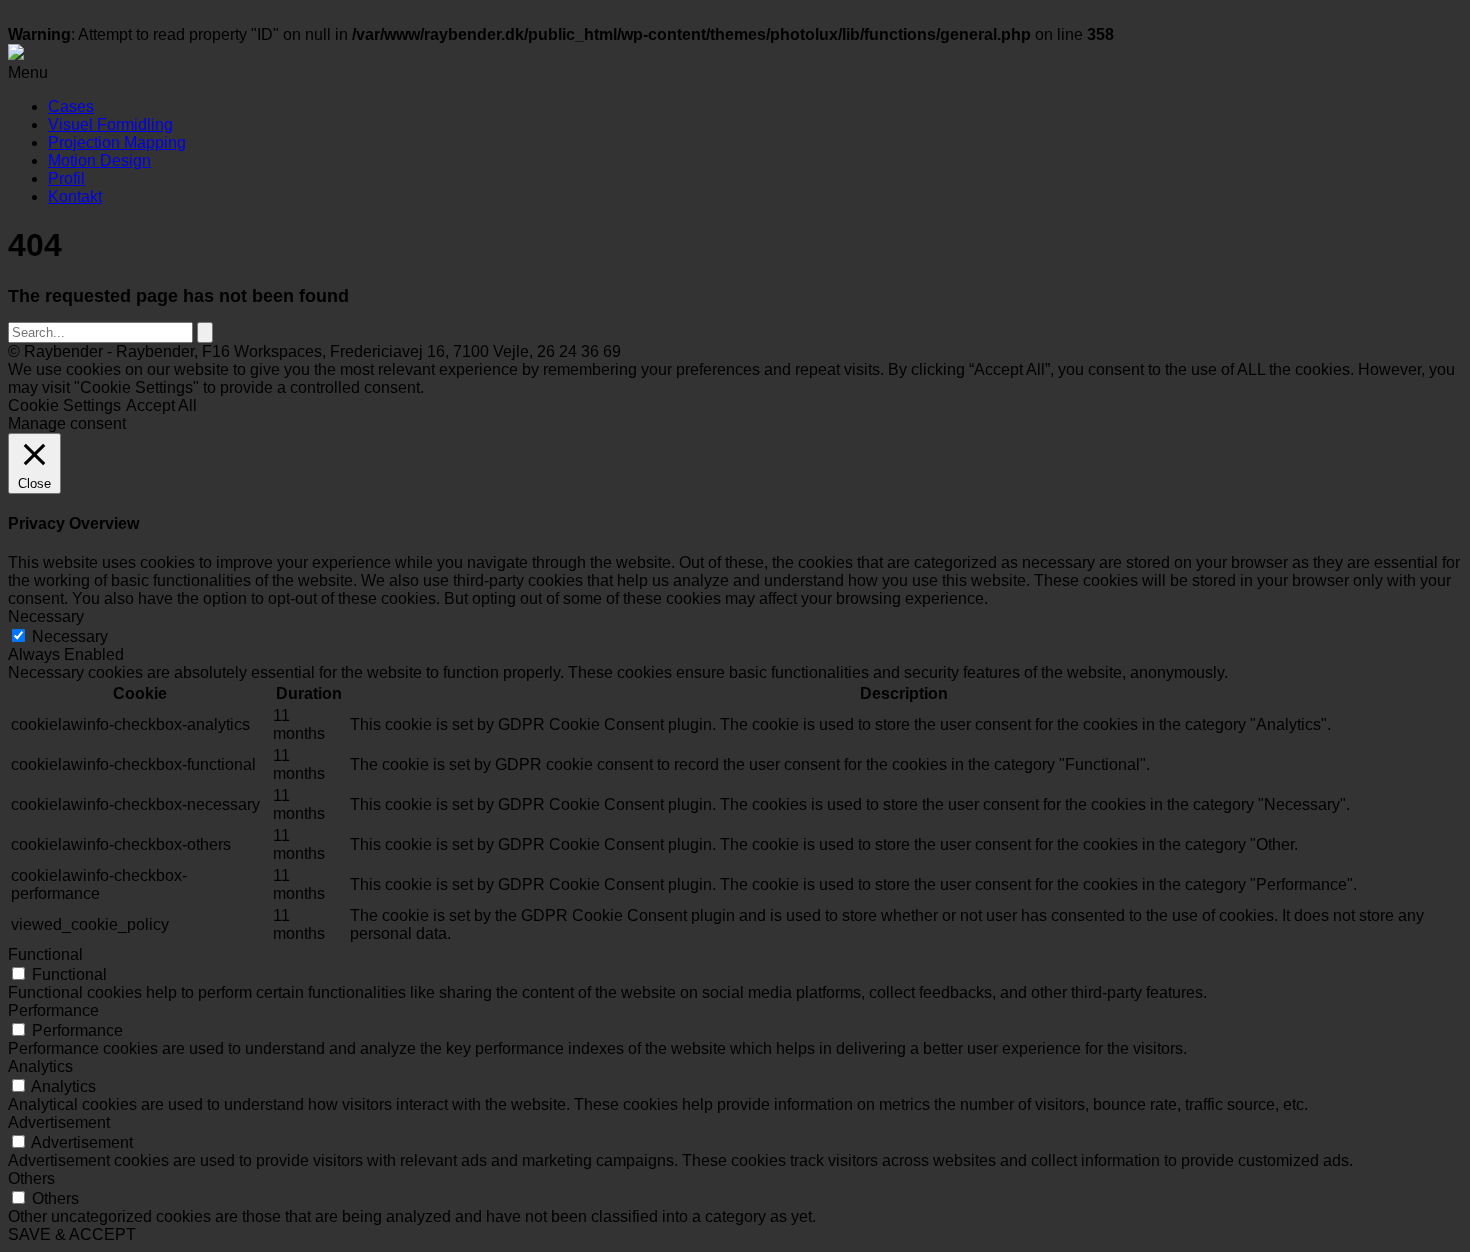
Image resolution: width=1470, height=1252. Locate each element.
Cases (71, 106)
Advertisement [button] (59, 1122)
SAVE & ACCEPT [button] (72, 1234)
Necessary (70, 636)
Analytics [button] (40, 1066)
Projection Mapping (117, 142)
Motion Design (99, 160)
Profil (66, 178)
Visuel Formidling (110, 124)
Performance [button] (53, 1010)
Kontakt (75, 196)
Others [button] (31, 1178)
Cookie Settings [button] (64, 405)
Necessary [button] (46, 616)
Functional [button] (45, 954)
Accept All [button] (161, 405)
